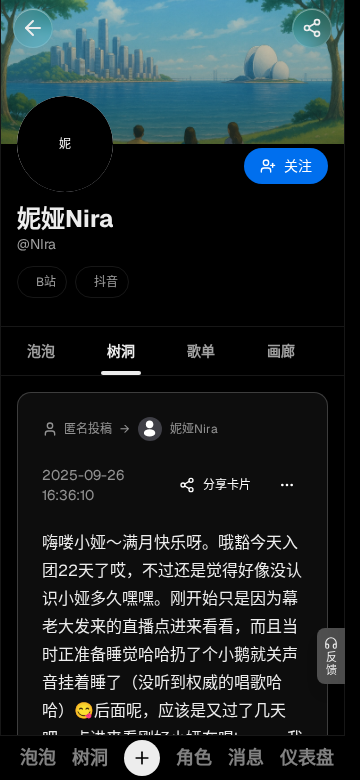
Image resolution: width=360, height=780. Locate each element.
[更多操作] (287, 485)
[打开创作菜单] (142, 758)
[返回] (33, 28)
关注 (298, 166)
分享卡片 (227, 485)
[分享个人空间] (312, 28)
